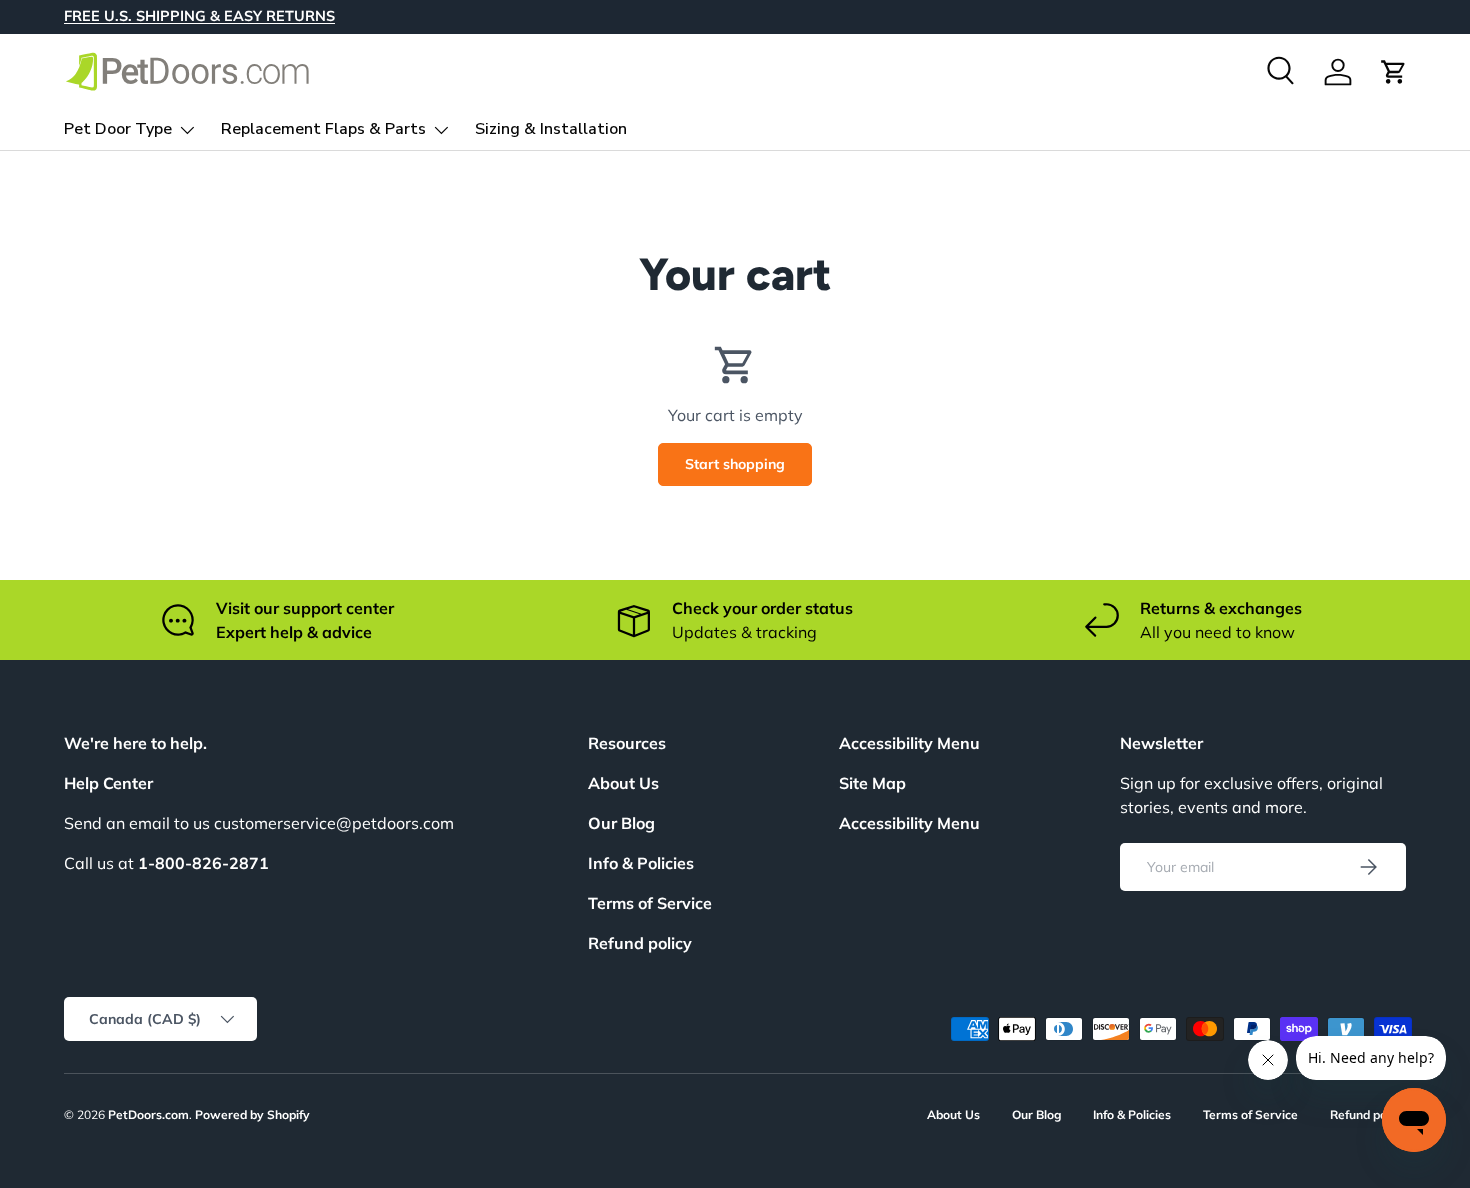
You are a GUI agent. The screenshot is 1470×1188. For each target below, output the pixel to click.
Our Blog (621, 823)
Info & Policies (641, 863)
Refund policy (640, 943)
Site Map (872, 783)
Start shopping (735, 464)
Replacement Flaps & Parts (323, 129)
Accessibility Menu (909, 823)
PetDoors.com (148, 1114)
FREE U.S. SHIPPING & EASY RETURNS (199, 16)
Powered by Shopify (252, 1114)
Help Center (108, 783)
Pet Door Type (118, 129)
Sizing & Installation (551, 129)
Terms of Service (650, 903)
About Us (623, 783)
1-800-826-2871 (203, 863)
